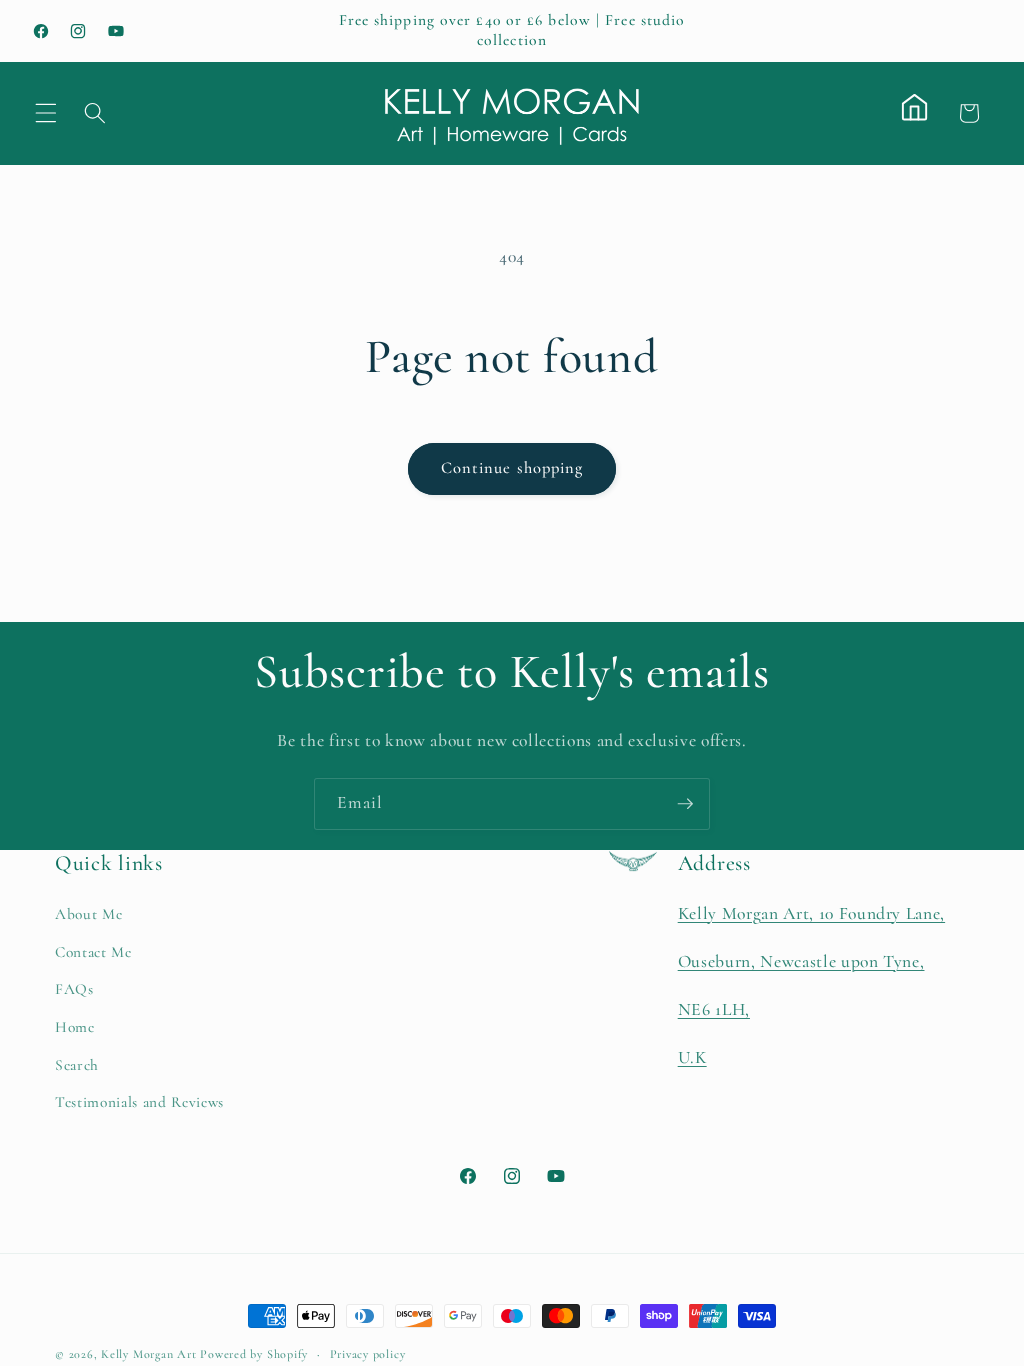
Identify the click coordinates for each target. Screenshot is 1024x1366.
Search (77, 1065)
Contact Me (93, 952)
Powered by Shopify (254, 1354)
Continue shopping (512, 468)
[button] (46, 113)
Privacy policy (368, 1354)
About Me (88, 914)
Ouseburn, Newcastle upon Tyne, (801, 961)
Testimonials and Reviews (139, 1102)
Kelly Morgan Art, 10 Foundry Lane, (811, 913)
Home (75, 1027)
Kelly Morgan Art (148, 1354)
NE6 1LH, (714, 1009)
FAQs (74, 989)
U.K (692, 1057)
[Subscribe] (685, 804)
